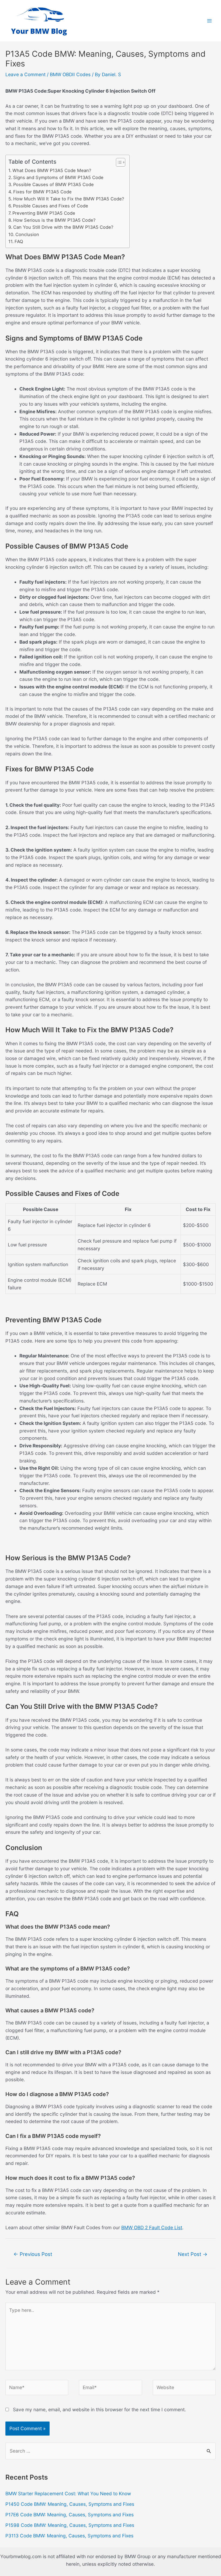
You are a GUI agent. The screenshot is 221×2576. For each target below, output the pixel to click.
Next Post (193, 2254)
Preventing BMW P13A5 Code (44, 213)
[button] (118, 162)
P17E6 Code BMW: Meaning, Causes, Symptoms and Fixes (70, 2515)
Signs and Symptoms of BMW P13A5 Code (58, 177)
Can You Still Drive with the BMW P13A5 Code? (63, 227)
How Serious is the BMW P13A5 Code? (54, 220)
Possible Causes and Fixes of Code (51, 206)
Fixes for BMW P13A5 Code (42, 192)
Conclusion (27, 234)
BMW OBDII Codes (70, 74)
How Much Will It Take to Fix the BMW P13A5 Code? (69, 199)
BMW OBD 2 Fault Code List (152, 2227)
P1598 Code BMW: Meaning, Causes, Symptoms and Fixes (70, 2525)
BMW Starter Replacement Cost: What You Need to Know (68, 2493)
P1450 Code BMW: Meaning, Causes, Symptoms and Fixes (70, 2504)
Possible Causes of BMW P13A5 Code (53, 184)
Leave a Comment (25, 74)
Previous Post (33, 2254)
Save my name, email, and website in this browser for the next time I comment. (99, 2409)
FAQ (19, 241)
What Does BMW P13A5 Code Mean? (52, 170)
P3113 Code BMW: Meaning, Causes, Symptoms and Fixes (69, 2536)
